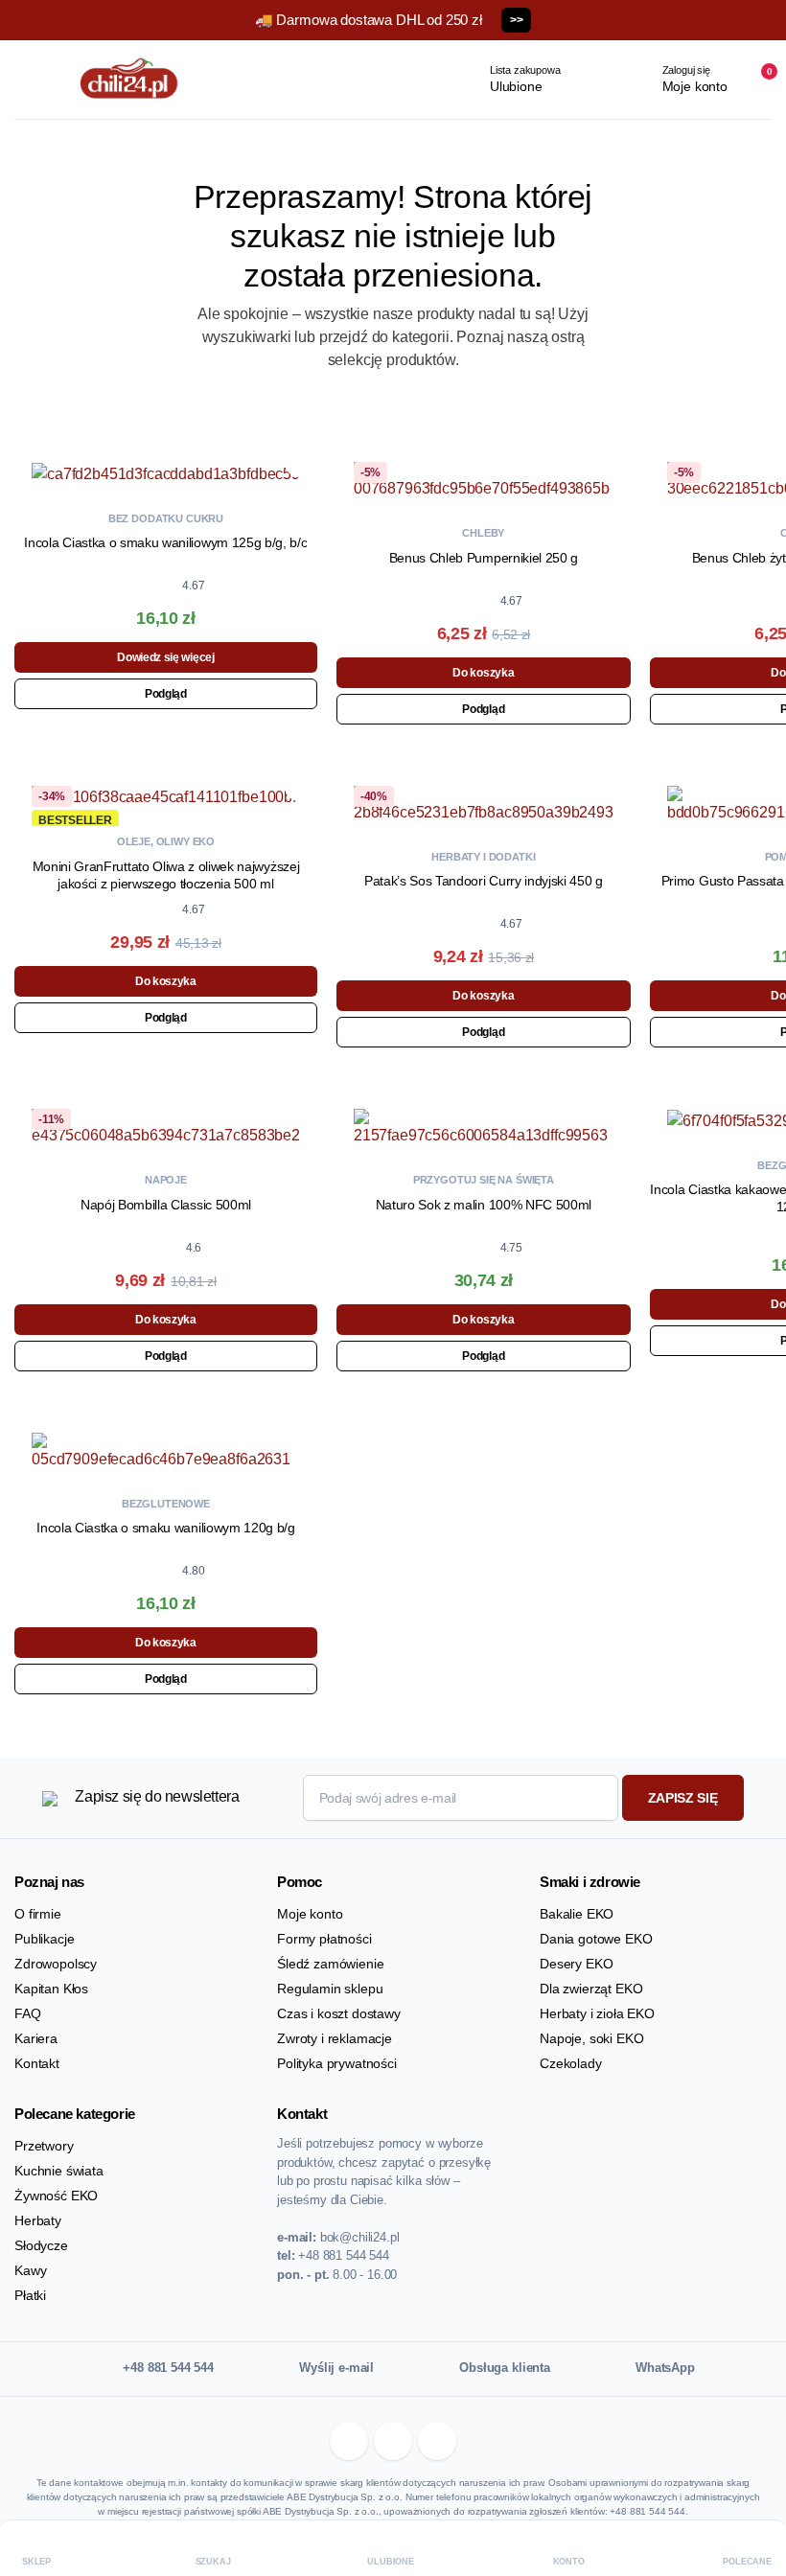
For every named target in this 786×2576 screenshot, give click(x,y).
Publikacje (44, 1939)
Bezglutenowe (166, 1504)
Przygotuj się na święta (484, 1180)
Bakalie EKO (577, 1914)
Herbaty (38, 2220)
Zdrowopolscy (56, 1964)
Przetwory (44, 2146)
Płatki (30, 2295)
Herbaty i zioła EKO (597, 2013)
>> (516, 20)
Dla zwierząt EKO (591, 1989)
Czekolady (571, 2063)
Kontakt (37, 2063)
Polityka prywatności (337, 2063)
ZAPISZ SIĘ (683, 1798)
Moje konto (310, 1914)
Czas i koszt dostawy (339, 2013)
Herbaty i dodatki (483, 857)
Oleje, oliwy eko (166, 841)
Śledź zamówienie (330, 1964)
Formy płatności (324, 1939)
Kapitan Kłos (51, 1989)
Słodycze (41, 2245)
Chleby (483, 533)
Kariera (36, 2038)
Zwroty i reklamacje (335, 2038)
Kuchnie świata (59, 2171)
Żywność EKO (56, 2196)
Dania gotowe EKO (596, 1939)
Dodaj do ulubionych (299, 463)
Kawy (30, 2270)
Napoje (166, 1180)
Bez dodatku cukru (166, 518)
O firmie (38, 1914)
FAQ (28, 2013)
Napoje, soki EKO (591, 2038)
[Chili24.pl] (129, 80)
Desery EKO (576, 1964)
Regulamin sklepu (330, 1989)
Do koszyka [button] (483, 673)
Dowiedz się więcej (165, 657)
